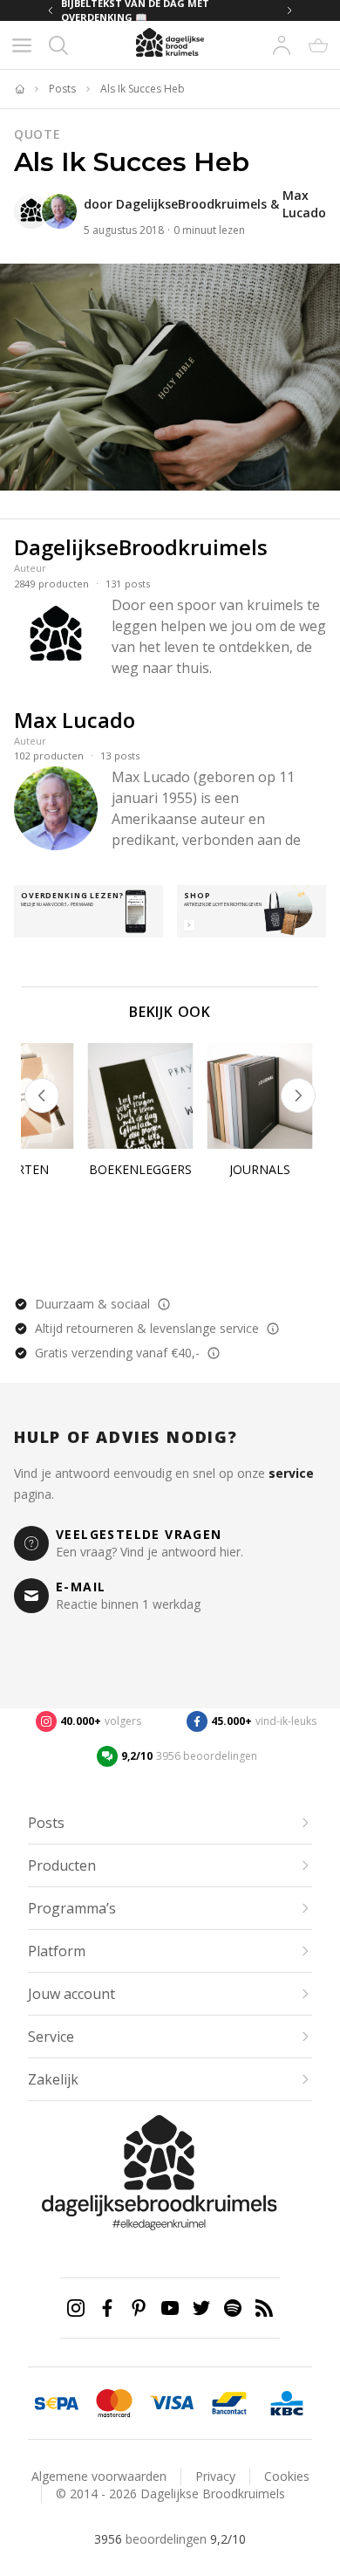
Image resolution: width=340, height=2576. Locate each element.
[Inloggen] (282, 45)
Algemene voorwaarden (99, 2476)
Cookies (287, 2476)
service (291, 1473)
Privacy (215, 2476)
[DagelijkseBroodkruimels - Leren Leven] (19, 89)
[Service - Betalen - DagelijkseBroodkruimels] (57, 2403)
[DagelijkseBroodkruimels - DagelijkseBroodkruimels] (31, 211)
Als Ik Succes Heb (143, 89)
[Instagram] (76, 2308)
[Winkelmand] (318, 45)
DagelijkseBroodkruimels (191, 204)
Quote (37, 134)
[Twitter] (201, 2308)
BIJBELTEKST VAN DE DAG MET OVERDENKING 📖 (167, 10)
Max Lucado (304, 204)
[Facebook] (107, 2308)
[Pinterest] (139, 2308)
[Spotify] (233, 2308)
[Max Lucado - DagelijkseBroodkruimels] (59, 211)
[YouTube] (170, 2308)
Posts (62, 89)
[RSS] (264, 2308)
